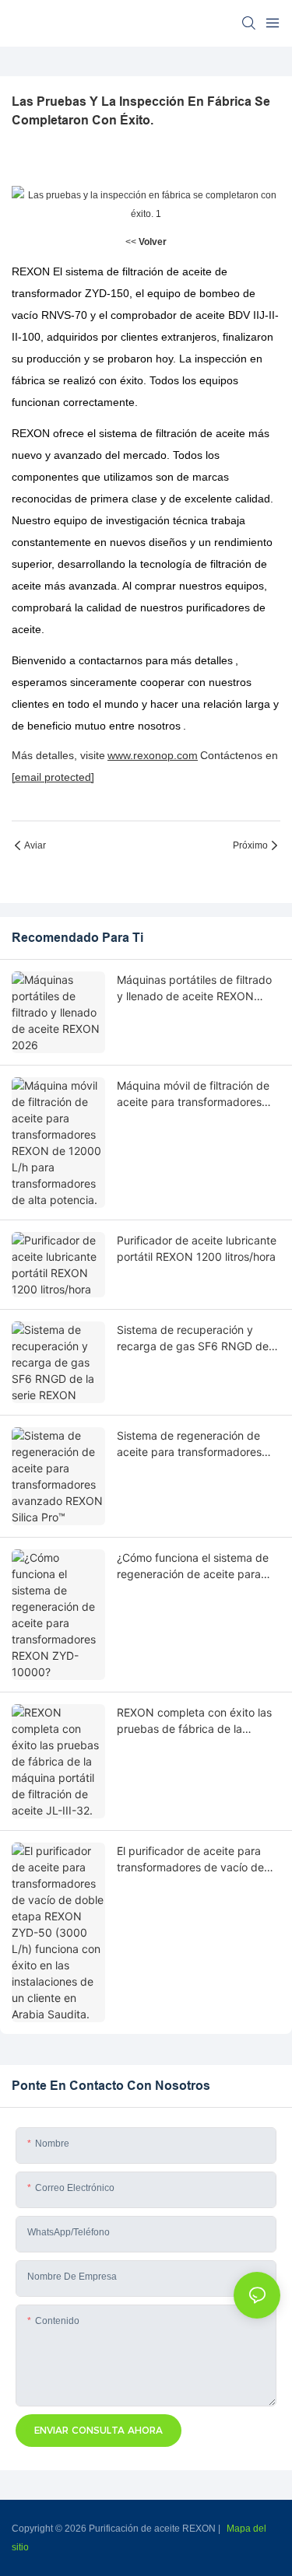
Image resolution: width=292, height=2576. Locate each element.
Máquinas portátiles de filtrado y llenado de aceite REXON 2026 (194, 989)
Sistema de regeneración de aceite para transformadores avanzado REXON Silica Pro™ (191, 1444)
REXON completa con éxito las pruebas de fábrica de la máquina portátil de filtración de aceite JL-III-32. (198, 1721)
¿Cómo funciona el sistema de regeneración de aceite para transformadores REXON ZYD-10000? (194, 1566)
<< (146, 242)
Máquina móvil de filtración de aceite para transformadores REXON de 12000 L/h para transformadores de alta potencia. (193, 1094)
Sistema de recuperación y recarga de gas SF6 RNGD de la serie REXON (199, 1339)
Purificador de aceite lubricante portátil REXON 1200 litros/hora (197, 1248)
